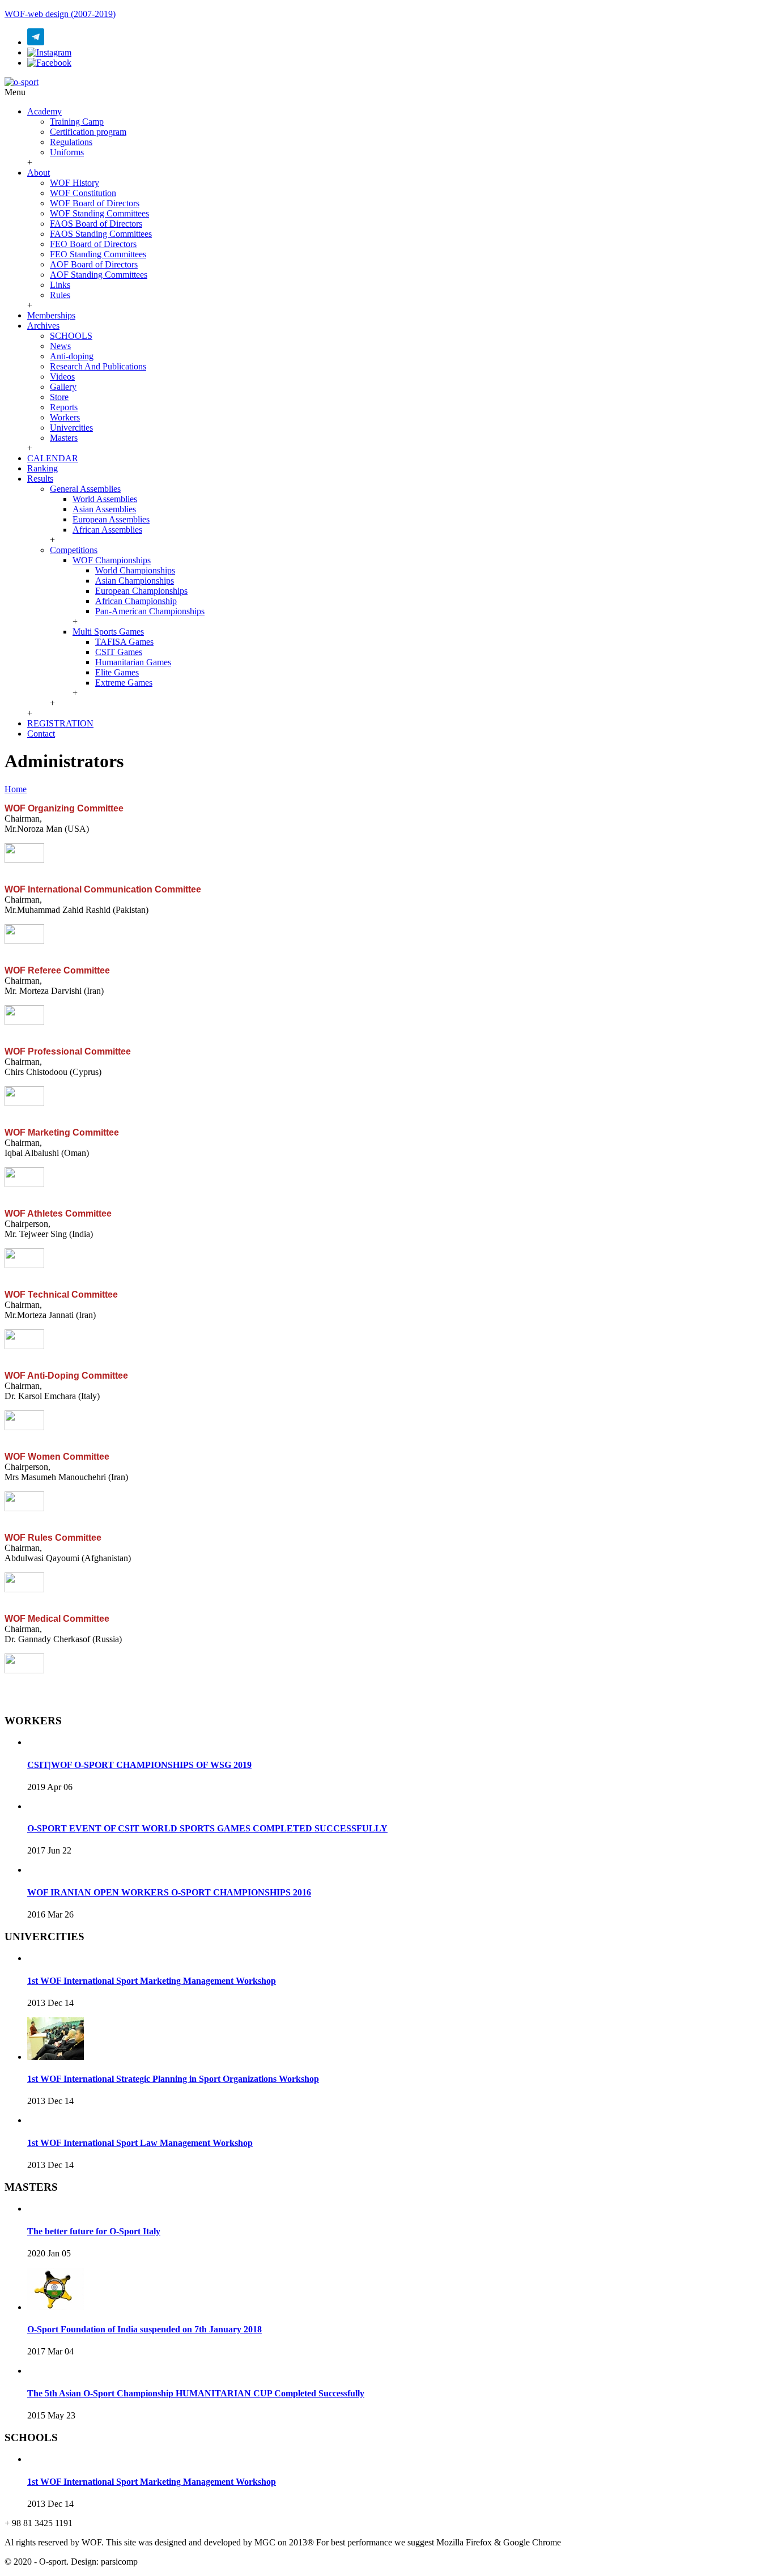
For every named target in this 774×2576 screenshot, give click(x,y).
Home (16, 789)
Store (59, 397)
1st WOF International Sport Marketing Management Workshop (152, 1981)
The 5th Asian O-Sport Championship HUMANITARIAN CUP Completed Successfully (196, 2393)
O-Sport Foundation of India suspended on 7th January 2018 (144, 2329)
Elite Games (117, 672)
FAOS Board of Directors (96, 224)
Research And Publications (98, 366)
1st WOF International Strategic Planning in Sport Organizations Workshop (173, 2079)
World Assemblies (105, 499)
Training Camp (77, 122)
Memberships (51, 315)
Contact (41, 734)
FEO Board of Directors (93, 244)
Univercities (71, 428)
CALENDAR (53, 458)
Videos (62, 377)
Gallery (63, 387)
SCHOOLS (71, 336)
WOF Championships (112, 560)
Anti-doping (72, 356)
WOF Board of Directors (95, 203)
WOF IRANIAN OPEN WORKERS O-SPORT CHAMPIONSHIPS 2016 (169, 1892)
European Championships (141, 591)
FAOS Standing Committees (101, 234)
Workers (65, 417)
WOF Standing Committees (99, 213)
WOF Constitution (83, 193)
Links (60, 285)
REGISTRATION (60, 723)
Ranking (42, 468)
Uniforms (67, 152)
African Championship (136, 601)
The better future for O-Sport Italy (94, 2231)
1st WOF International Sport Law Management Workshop (140, 2143)
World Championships (135, 570)
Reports (64, 407)
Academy (44, 111)
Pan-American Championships (150, 611)
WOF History (75, 183)
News (60, 346)
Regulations (71, 142)
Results (40, 479)
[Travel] (22, 82)
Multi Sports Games (108, 632)
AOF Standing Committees (99, 275)
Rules (60, 295)
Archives (43, 326)
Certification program (88, 132)
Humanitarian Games (133, 662)
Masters (64, 438)
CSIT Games (119, 652)
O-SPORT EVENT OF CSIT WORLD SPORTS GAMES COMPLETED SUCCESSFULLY (207, 1828)
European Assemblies (111, 519)
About (39, 173)
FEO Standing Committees (98, 254)
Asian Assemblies (104, 509)
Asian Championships (135, 581)
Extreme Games (124, 683)
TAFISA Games (124, 642)
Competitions (74, 550)
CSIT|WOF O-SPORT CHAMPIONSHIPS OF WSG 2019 (139, 1765)
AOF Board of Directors (94, 264)
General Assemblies (85, 489)
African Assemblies (107, 530)
